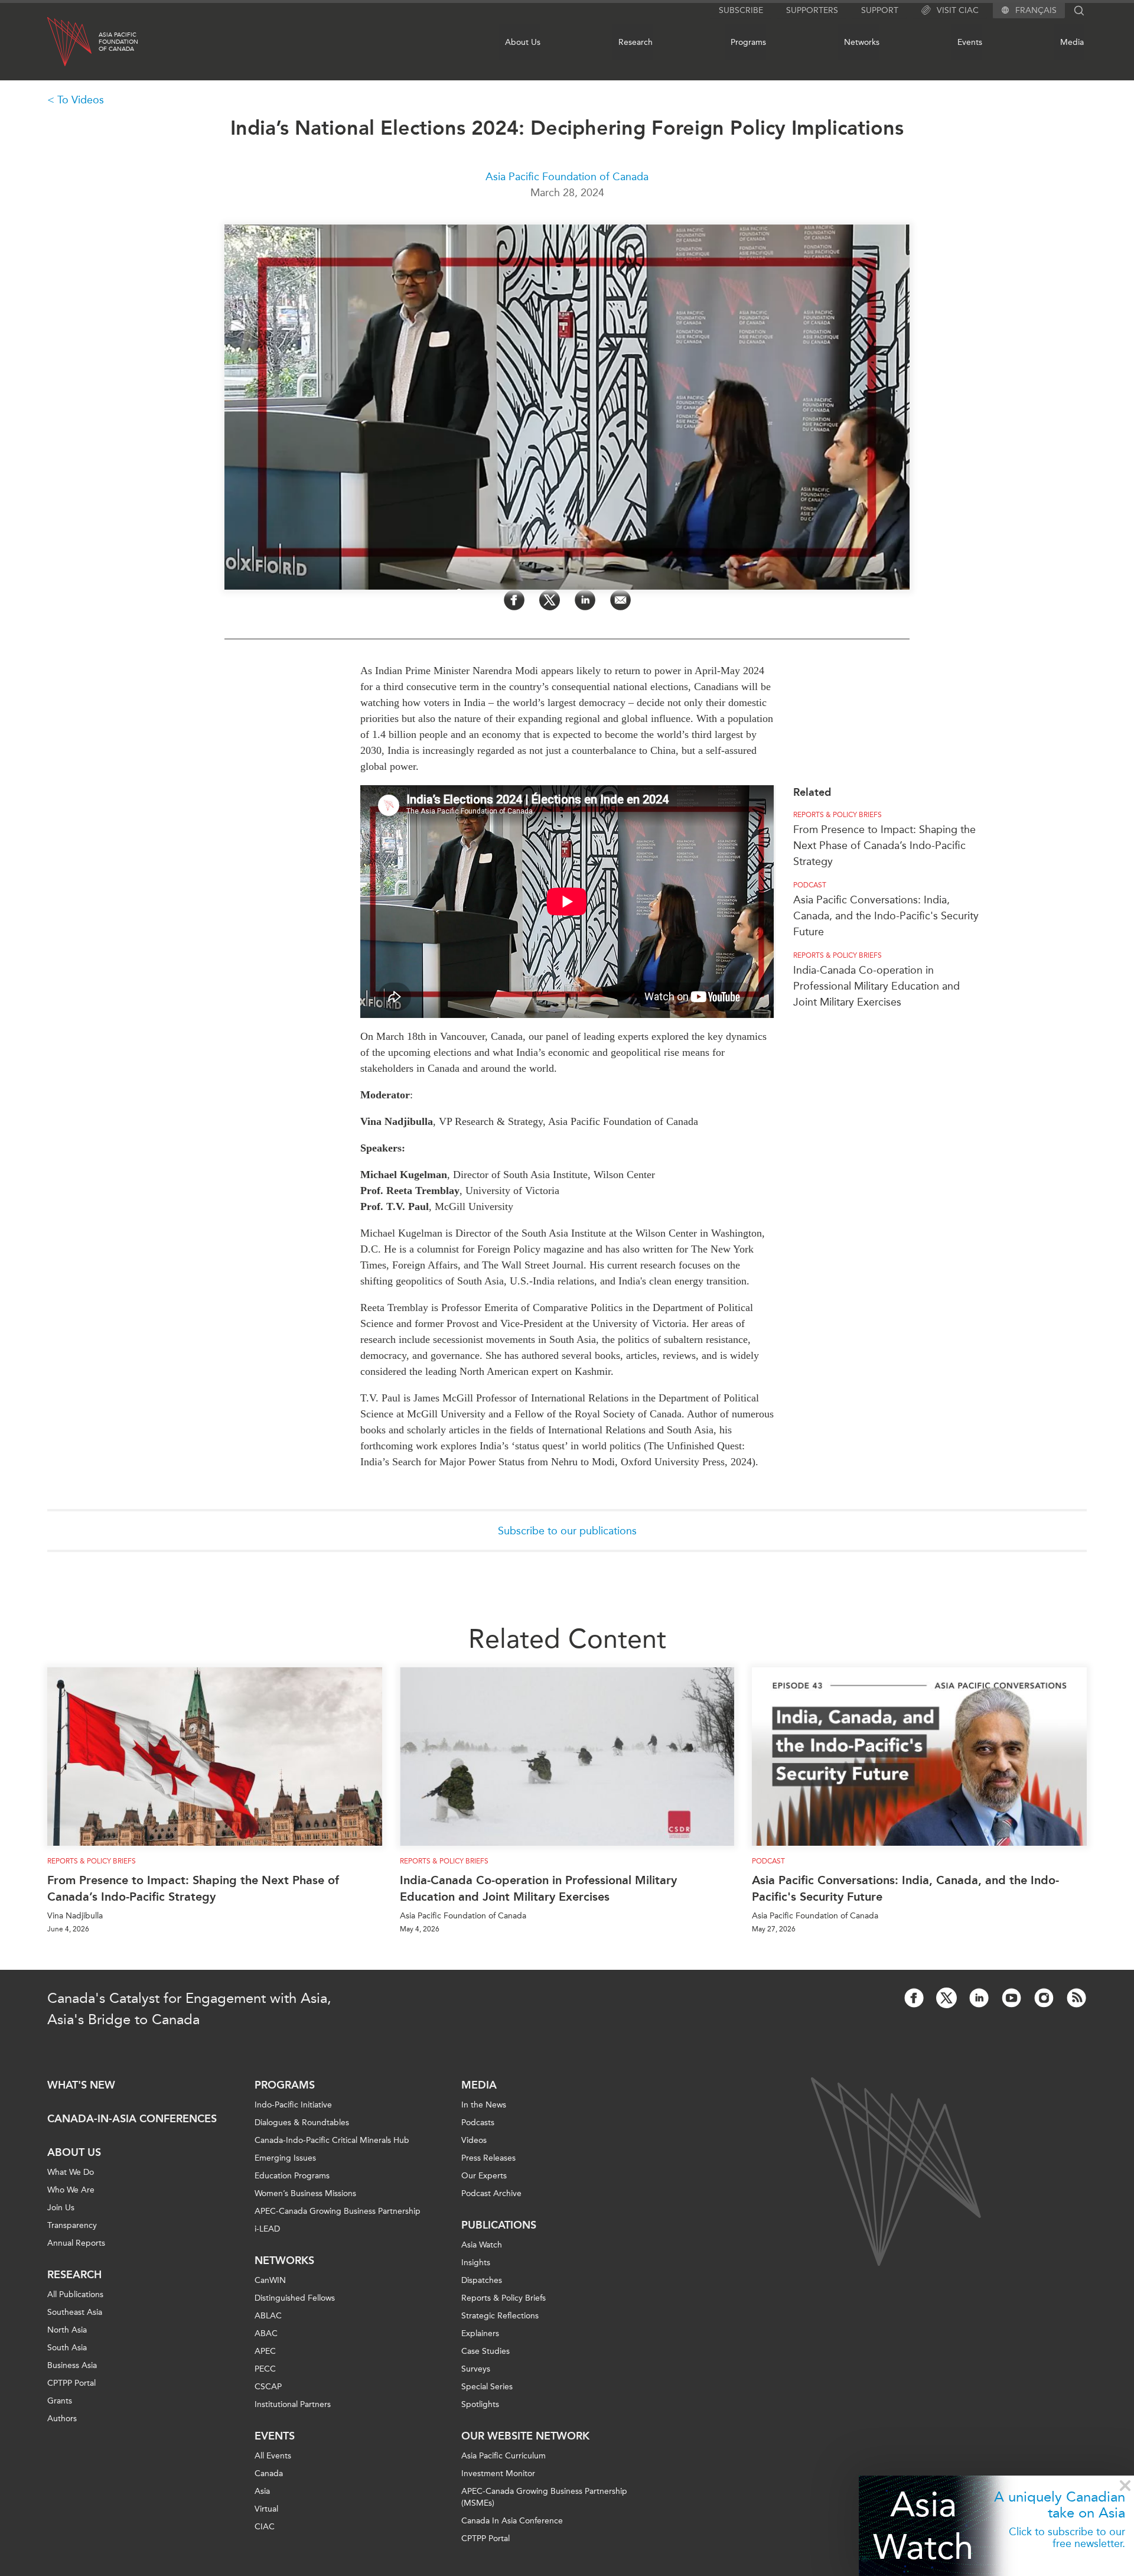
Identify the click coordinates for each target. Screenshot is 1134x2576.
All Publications (75, 2294)
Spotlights (480, 2404)
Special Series (487, 2387)
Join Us (61, 2208)
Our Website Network (525, 2436)
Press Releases (488, 2158)
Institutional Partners (293, 2404)
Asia (262, 2491)
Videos (474, 2140)
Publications (499, 2225)
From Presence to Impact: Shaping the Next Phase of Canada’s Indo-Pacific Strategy (884, 845)
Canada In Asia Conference (512, 2521)
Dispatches (482, 2280)
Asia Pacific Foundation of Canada (567, 177)
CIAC (265, 2527)
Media (1072, 42)
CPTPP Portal (71, 2383)
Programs (748, 42)
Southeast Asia (75, 2312)
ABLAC (268, 2316)
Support (880, 10)
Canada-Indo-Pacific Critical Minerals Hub (332, 2140)
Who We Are (71, 2190)
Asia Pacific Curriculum (504, 2456)
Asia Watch (923, 2525)
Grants (60, 2401)
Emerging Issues (285, 2158)
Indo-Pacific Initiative (293, 2105)
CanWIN (270, 2280)
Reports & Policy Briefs (838, 815)
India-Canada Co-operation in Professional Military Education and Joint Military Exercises (876, 986)
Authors (62, 2419)
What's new (81, 2085)
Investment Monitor (498, 2473)
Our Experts (484, 2176)
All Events (273, 2456)
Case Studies (485, 2351)
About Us (523, 42)
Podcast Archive (491, 2193)
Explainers (480, 2333)
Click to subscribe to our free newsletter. (1067, 2538)
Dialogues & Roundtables (302, 2123)
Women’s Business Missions (305, 2193)
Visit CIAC (958, 10)
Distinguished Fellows (295, 2298)
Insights (476, 2263)
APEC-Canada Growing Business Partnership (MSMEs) (544, 2497)
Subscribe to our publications (567, 1531)
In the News (484, 2105)
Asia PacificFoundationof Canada (118, 42)
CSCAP (268, 2387)
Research (636, 42)
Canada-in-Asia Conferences (132, 2119)
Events (970, 42)
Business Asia (72, 2365)
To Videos (81, 100)
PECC (265, 2369)
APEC (265, 2351)
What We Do (71, 2172)
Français (1036, 11)
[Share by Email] (620, 600)
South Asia (67, 2348)
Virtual (266, 2509)
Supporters (812, 10)
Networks (862, 42)
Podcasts (478, 2123)
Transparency (72, 2225)
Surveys (476, 2369)
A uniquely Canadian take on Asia (1060, 2505)
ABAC (266, 2333)
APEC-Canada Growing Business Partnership (338, 2211)
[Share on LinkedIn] (585, 600)
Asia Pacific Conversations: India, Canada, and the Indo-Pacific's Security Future (886, 916)
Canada (269, 2473)
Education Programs (292, 2176)
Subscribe (741, 10)
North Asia (67, 2330)
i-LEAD (267, 2229)
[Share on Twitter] (550, 600)
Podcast (810, 885)
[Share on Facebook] (514, 600)
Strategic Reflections (500, 2316)
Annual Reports (76, 2243)
